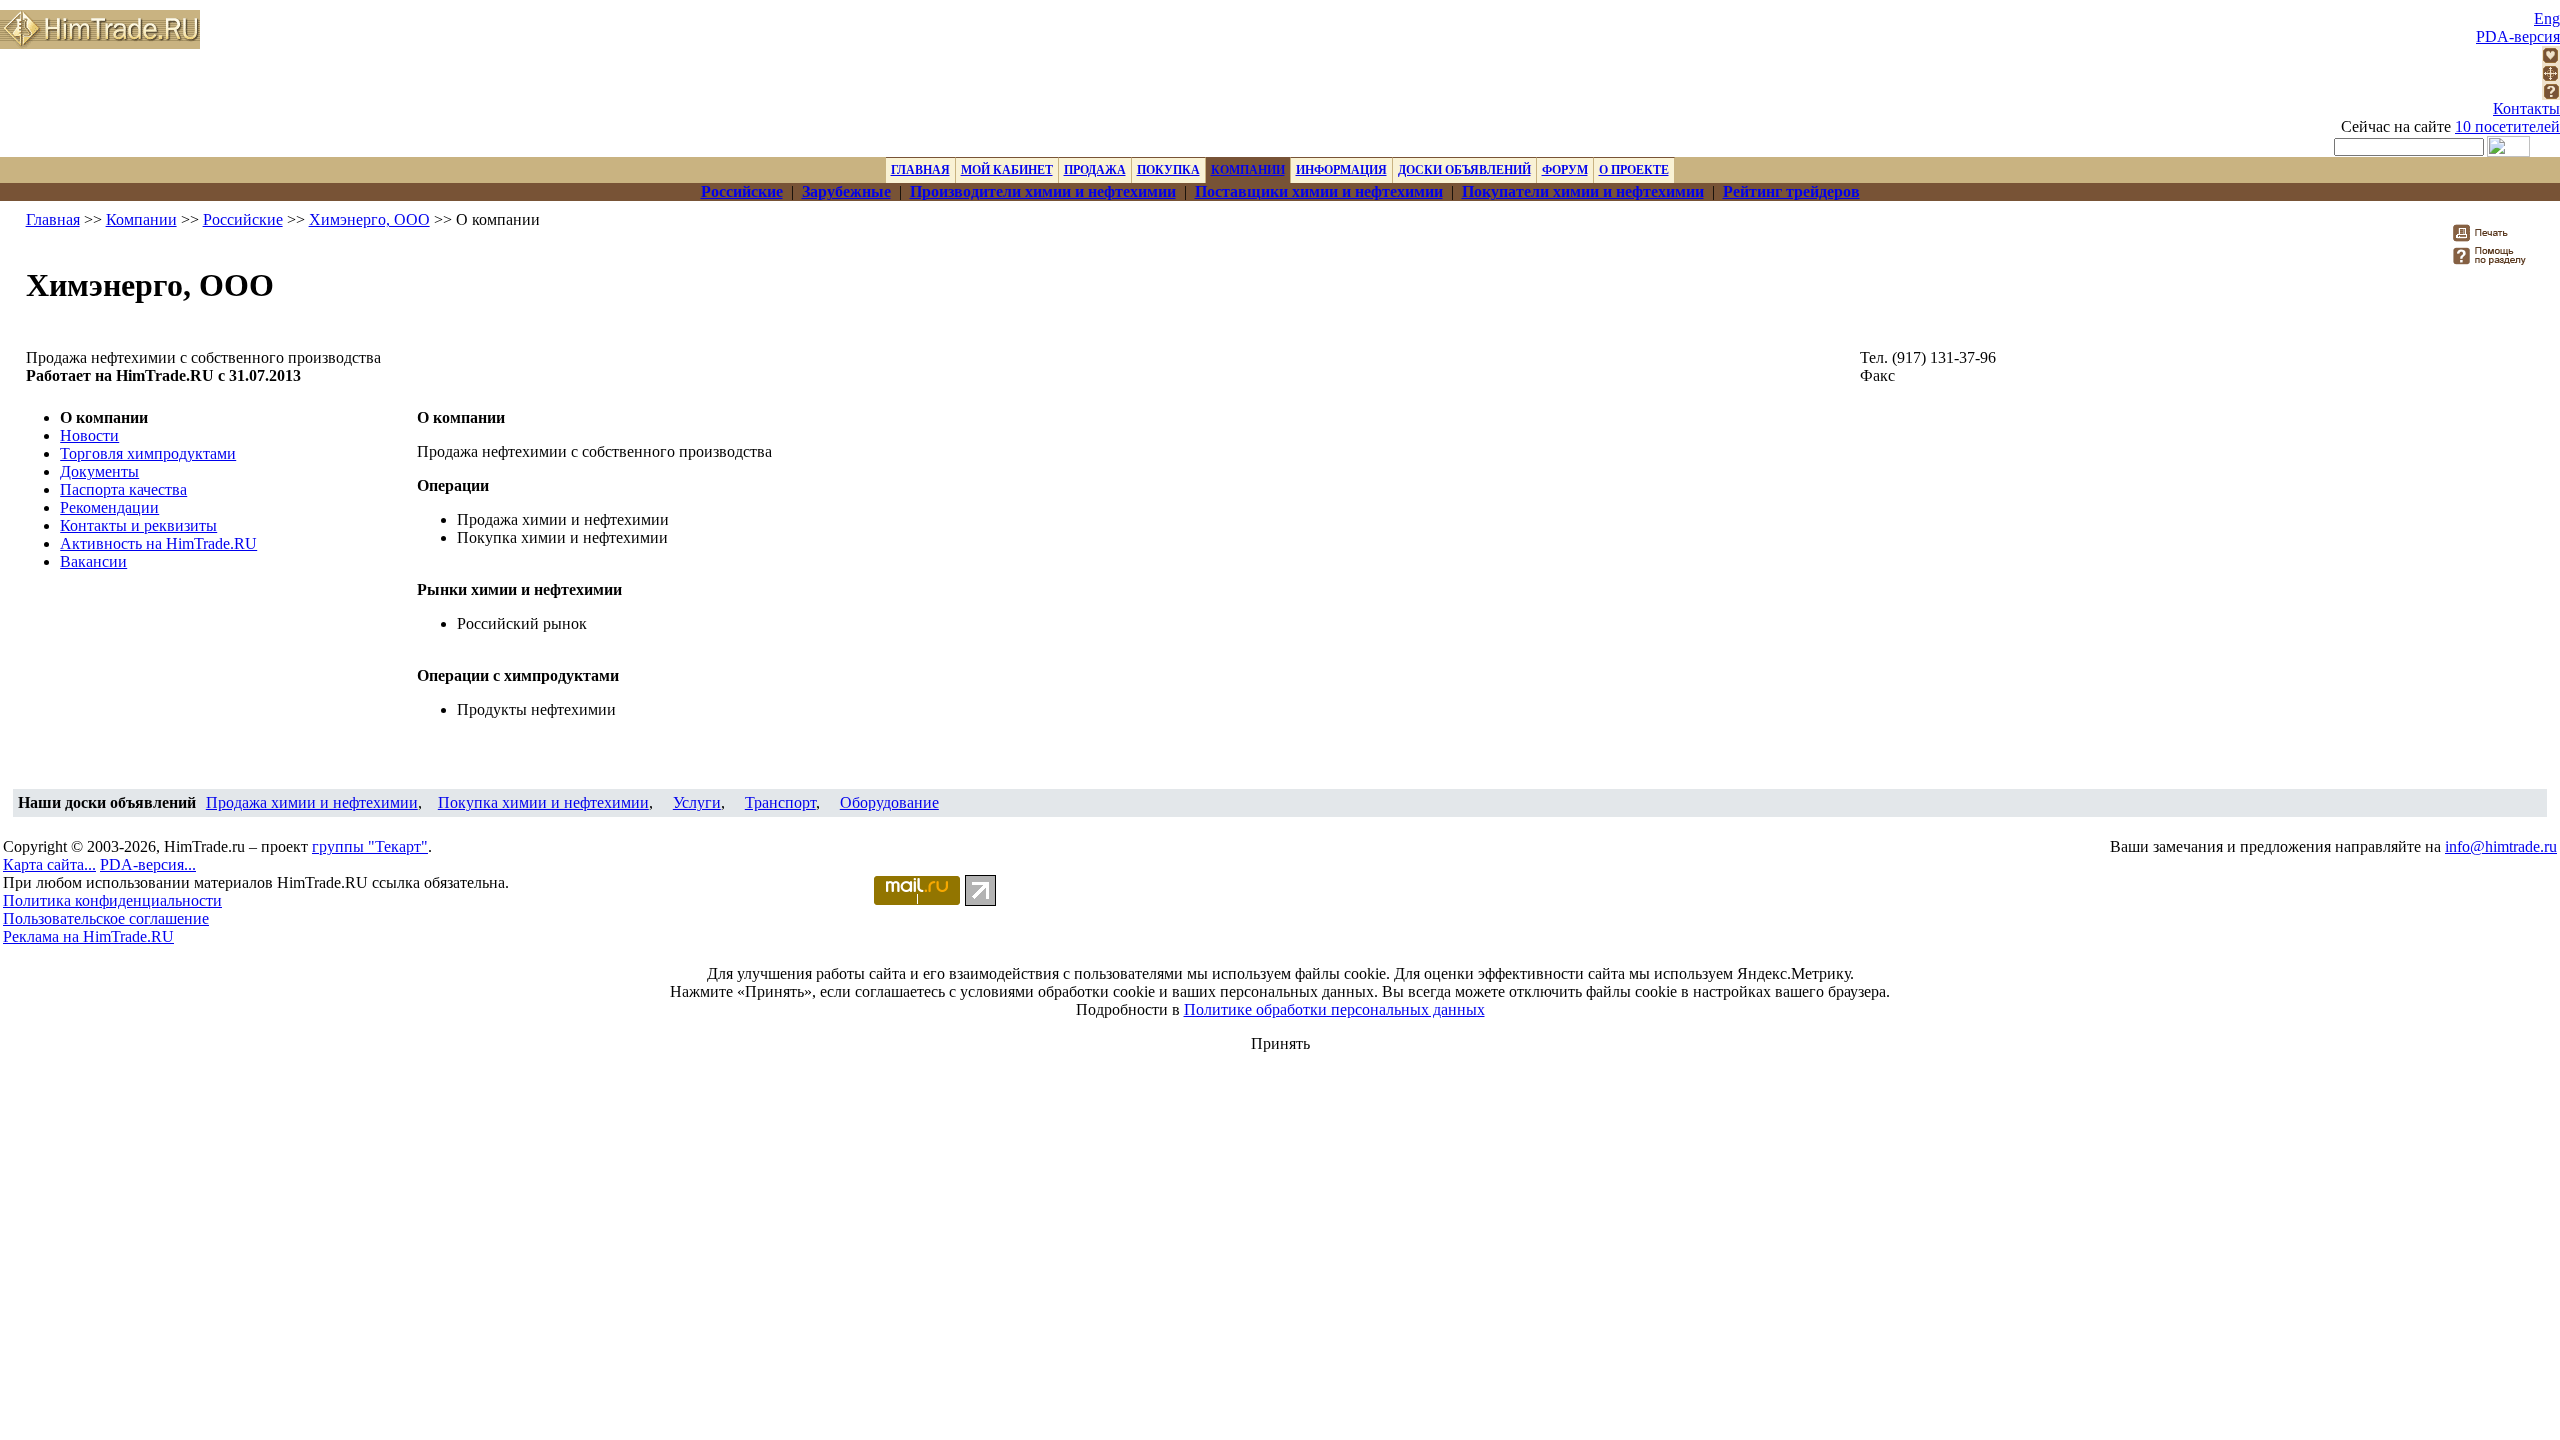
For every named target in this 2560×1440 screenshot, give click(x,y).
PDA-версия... (148, 864)
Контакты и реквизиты (138, 525)
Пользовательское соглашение (106, 918)
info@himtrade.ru (2501, 846)
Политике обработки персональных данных (1334, 1009)
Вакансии (93, 561)
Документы (99, 471)
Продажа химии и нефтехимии (312, 802)
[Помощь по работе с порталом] (2551, 94)
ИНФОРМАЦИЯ (1341, 170)
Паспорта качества (123, 489)
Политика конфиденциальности (112, 900)
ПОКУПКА (1168, 170)
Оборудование (889, 802)
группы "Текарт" (370, 846)
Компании (141, 219)
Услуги (697, 802)
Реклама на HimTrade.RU (88, 936)
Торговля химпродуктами (148, 453)
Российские (243, 219)
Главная (53, 219)
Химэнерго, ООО (369, 219)
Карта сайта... (49, 864)
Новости (89, 435)
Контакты (2526, 108)
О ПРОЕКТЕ (1634, 170)
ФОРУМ (1565, 170)
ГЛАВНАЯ (920, 170)
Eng (2547, 18)
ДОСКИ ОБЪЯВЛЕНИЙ (1464, 170)
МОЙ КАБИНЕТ (1007, 170)
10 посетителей (2507, 126)
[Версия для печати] (2493, 238)
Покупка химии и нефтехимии (543, 802)
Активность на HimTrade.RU (158, 543)
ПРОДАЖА (1095, 170)
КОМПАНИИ (1248, 170)
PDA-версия (2518, 36)
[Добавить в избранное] (2551, 58)
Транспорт (780, 802)
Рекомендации (109, 507)
